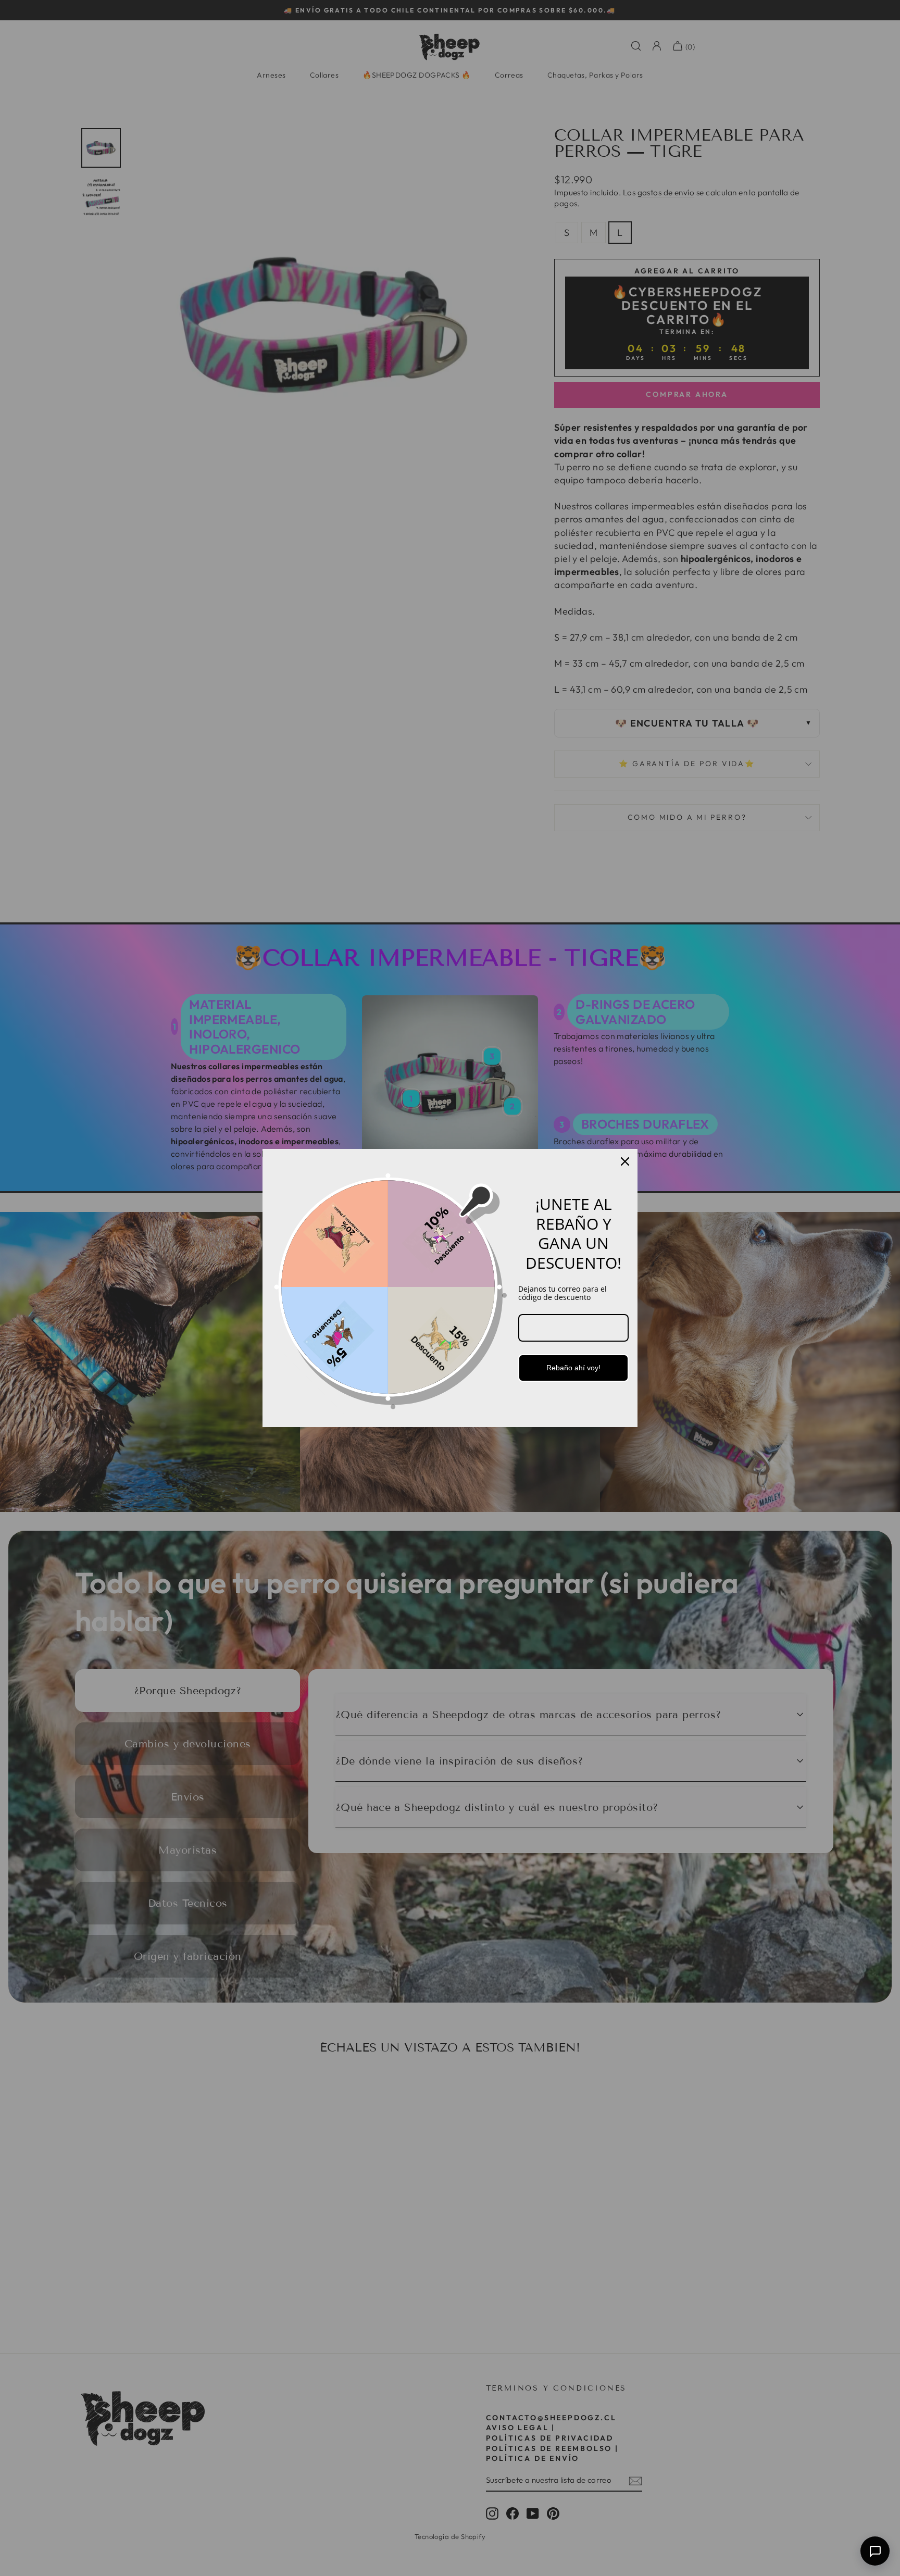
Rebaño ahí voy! (573, 1368)
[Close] (625, 1161)
